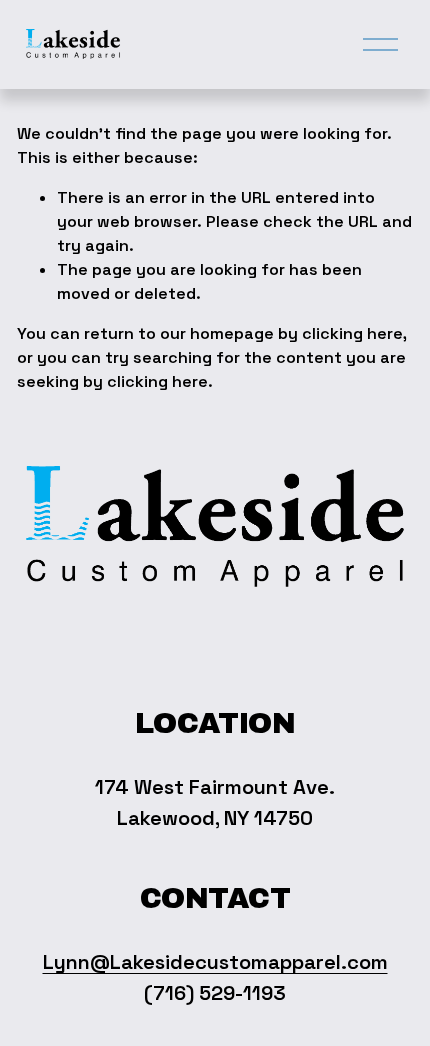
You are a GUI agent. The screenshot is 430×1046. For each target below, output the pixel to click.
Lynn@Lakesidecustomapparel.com (215, 962)
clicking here (352, 333)
